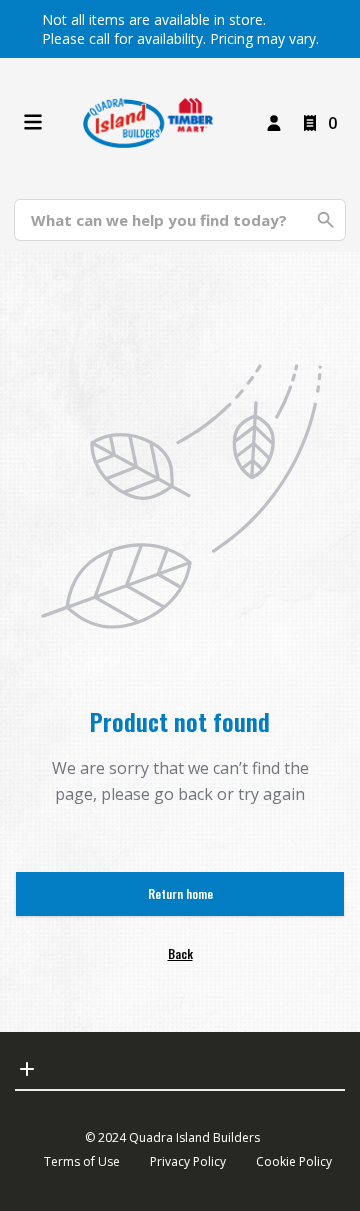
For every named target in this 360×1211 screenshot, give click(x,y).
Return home (180, 893)
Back (180, 953)
